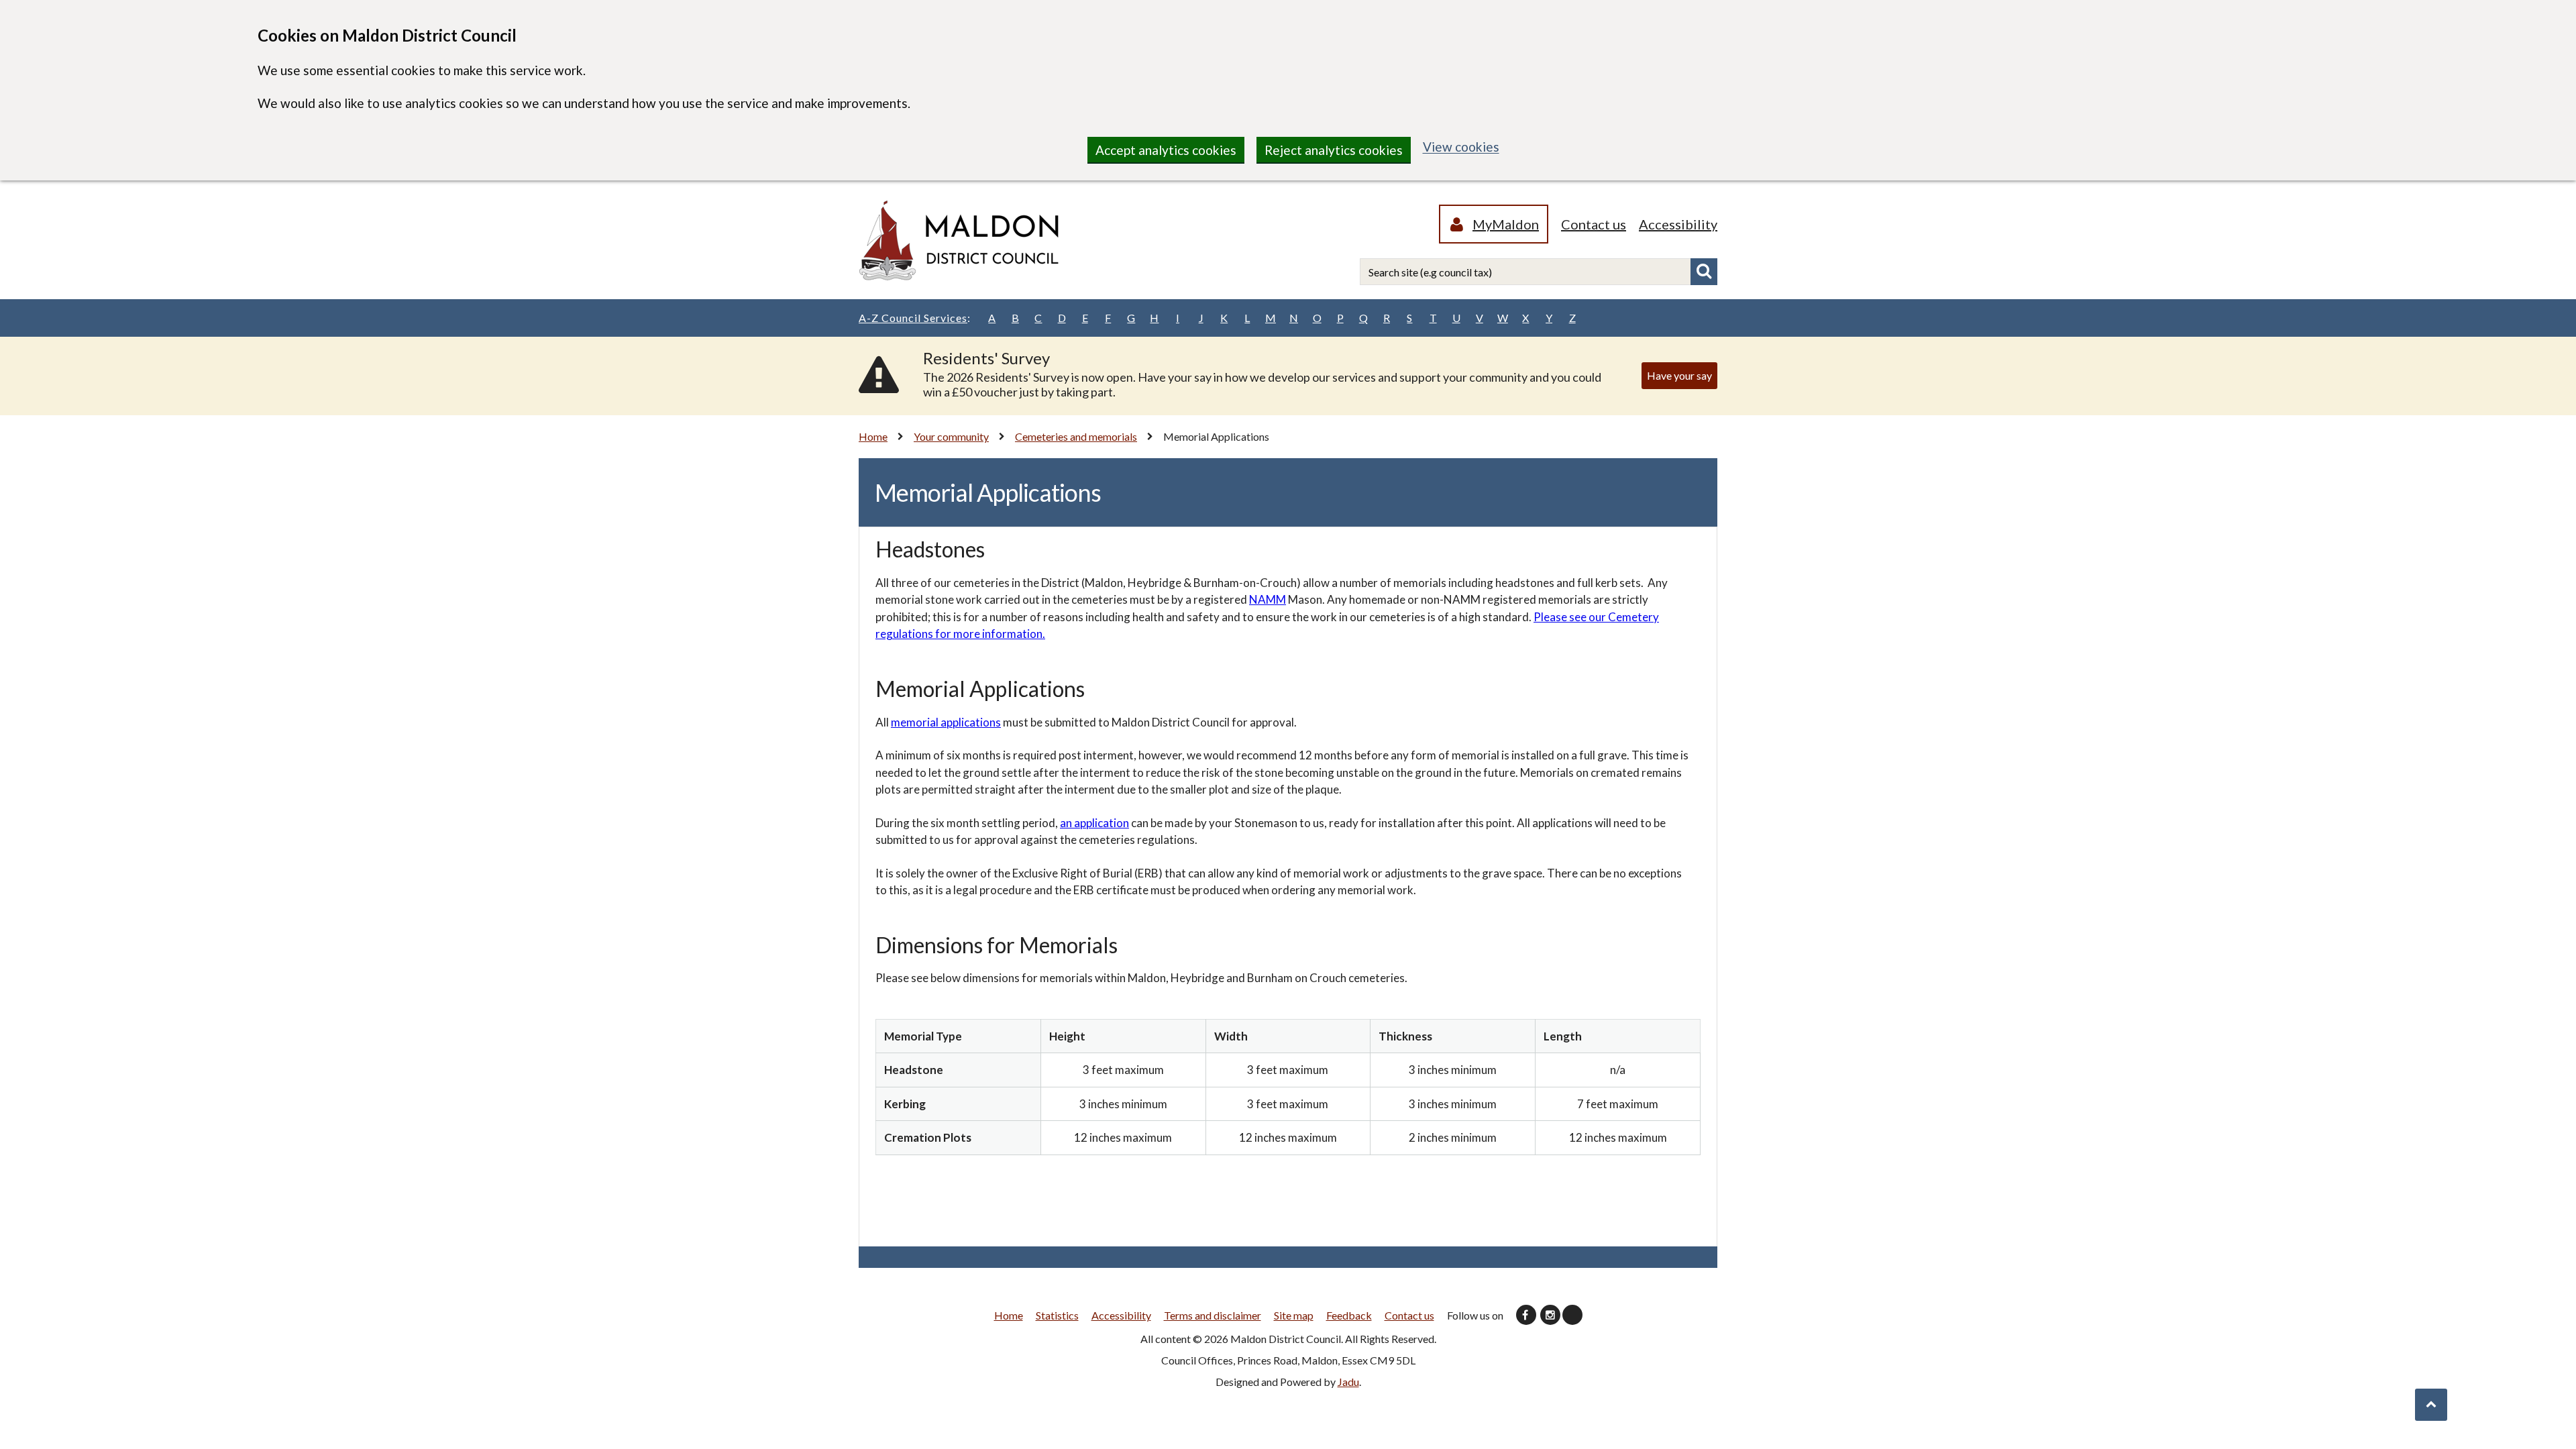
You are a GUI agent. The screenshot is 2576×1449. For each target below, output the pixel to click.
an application (1094, 823)
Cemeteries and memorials (1076, 436)
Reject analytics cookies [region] (1334, 150)
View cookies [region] (1461, 147)
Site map (1294, 1315)
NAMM (1268, 599)
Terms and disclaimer (1213, 1315)
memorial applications (946, 722)
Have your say (1679, 375)
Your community (951, 436)
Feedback (1349, 1315)
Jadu (1348, 1382)
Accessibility (1678, 224)
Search (1704, 272)
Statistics (1057, 1315)
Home (873, 436)
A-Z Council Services (915, 318)
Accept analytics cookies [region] (1166, 150)
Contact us (1594, 224)
